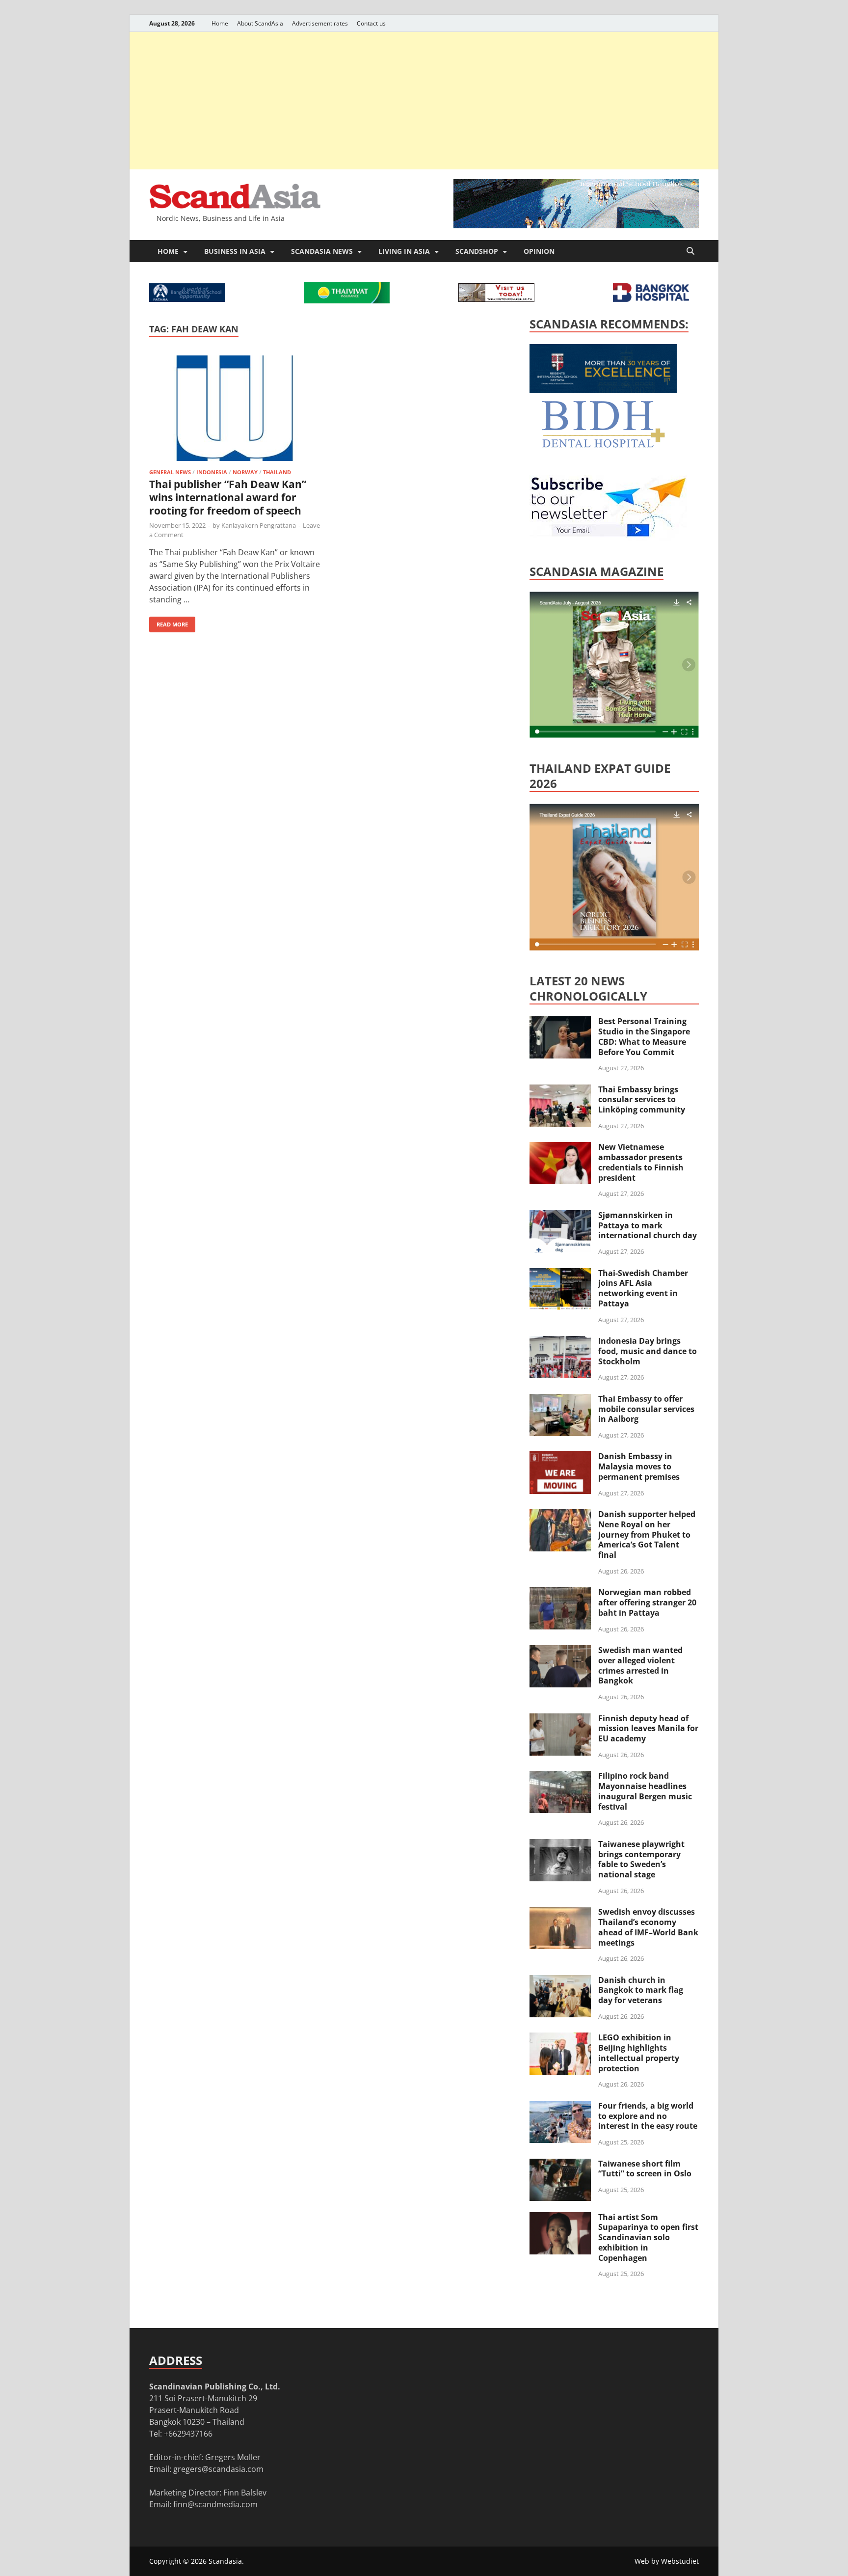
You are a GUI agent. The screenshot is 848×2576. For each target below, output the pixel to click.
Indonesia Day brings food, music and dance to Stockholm (648, 1351)
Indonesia (212, 472)
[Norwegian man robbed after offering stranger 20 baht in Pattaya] (560, 1593)
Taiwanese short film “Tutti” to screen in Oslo (645, 2169)
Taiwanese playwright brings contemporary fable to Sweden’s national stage (641, 1859)
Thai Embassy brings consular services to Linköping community (642, 1100)
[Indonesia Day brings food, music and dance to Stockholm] (560, 1342)
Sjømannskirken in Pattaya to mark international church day (648, 1225)
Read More (169, 622)
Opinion (539, 251)
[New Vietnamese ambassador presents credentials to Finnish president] (560, 1148)
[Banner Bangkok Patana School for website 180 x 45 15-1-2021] (187, 299)
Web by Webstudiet (667, 2561)
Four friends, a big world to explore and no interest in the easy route (648, 2116)
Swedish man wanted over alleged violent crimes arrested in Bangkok (640, 1665)
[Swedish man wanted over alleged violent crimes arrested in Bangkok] (560, 1651)
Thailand (277, 472)
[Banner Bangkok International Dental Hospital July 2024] (603, 446)
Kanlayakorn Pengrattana (259, 525)
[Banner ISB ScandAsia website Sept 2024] (576, 225)
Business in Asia (235, 251)
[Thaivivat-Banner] (347, 300)
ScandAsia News (322, 251)
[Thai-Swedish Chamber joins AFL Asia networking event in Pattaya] (560, 1274)
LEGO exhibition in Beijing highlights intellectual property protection (639, 2053)
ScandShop (477, 251)
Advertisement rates (320, 23)
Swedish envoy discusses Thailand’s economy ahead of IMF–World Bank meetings (648, 1927)
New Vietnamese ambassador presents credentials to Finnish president (641, 1162)
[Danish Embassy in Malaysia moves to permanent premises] (560, 1457)
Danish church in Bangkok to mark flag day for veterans (641, 1990)
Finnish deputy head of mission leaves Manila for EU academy (648, 1729)
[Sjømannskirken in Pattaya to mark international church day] (560, 1216)
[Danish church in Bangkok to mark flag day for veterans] (560, 1981)
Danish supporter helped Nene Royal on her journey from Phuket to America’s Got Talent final (647, 1534)
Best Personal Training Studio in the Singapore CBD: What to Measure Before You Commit (644, 1036)
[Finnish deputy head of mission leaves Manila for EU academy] (560, 1719)
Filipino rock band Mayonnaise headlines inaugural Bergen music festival (645, 1791)
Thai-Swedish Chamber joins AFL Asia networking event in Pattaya (643, 1288)
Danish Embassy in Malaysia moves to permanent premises (639, 1466)
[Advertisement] (424, 101)
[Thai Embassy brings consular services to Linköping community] (560, 1090)
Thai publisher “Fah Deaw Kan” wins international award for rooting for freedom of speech (228, 498)
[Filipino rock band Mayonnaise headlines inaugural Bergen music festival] (560, 1777)
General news (170, 472)
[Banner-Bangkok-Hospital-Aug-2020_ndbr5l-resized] (651, 299)
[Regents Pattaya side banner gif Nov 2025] (603, 390)
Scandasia (225, 2561)
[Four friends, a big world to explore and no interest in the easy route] (560, 2107)
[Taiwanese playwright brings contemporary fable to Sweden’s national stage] (560, 1845)
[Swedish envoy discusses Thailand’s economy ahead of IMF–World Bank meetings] (560, 1913)
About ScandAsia (260, 23)
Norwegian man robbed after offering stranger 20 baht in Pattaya (647, 1602)
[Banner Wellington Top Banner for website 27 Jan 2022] (496, 299)
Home (220, 23)
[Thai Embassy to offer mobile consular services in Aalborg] (560, 1400)
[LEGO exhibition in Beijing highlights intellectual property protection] (560, 2038)
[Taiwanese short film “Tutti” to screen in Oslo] (560, 2165)
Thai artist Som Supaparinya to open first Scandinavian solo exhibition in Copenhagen (648, 2237)
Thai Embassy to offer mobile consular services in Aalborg (646, 1409)
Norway (245, 472)
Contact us (371, 23)
